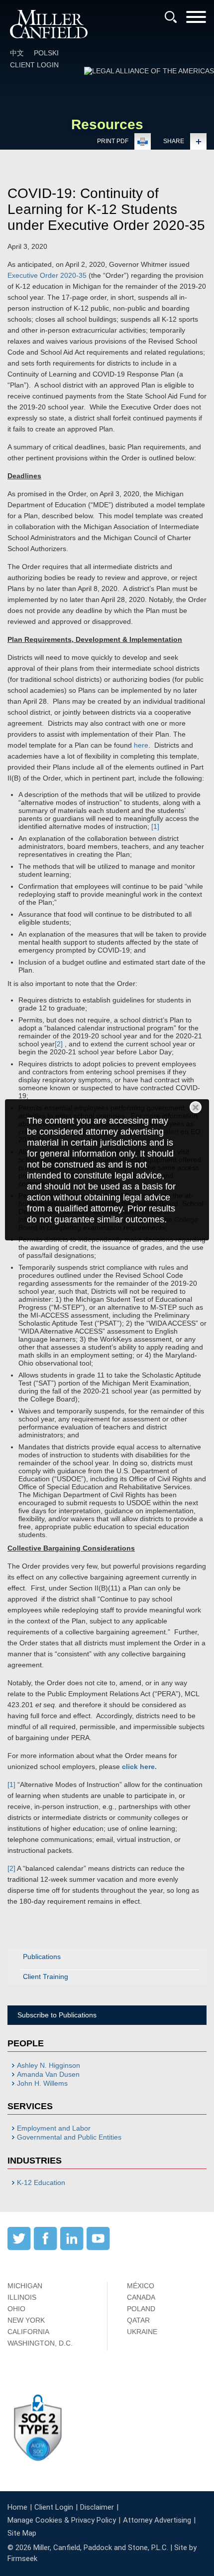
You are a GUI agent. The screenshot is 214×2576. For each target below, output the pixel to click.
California (28, 2332)
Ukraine (142, 2332)
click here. (139, 1767)
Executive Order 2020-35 (47, 275)
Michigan (25, 2286)
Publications (42, 1957)
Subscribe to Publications (57, 2015)
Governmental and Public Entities (69, 2137)
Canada (141, 2297)
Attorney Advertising (157, 2520)
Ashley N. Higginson (49, 2065)
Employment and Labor (54, 2128)
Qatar (138, 2320)
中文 (17, 53)
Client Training (46, 1977)
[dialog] (107, 1170)
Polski (46, 53)
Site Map (22, 2533)
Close (196, 1107)
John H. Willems (42, 2083)
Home (17, 2507)
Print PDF (113, 141)
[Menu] (196, 20)
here (141, 745)
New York (26, 2320)
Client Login (34, 65)
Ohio (16, 2309)
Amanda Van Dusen (48, 2074)
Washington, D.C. (40, 2343)
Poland (141, 2309)
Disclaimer (97, 2507)
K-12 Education (41, 2182)
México (141, 2286)
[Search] (171, 17)
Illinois (22, 2297)
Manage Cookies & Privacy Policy (62, 2520)
